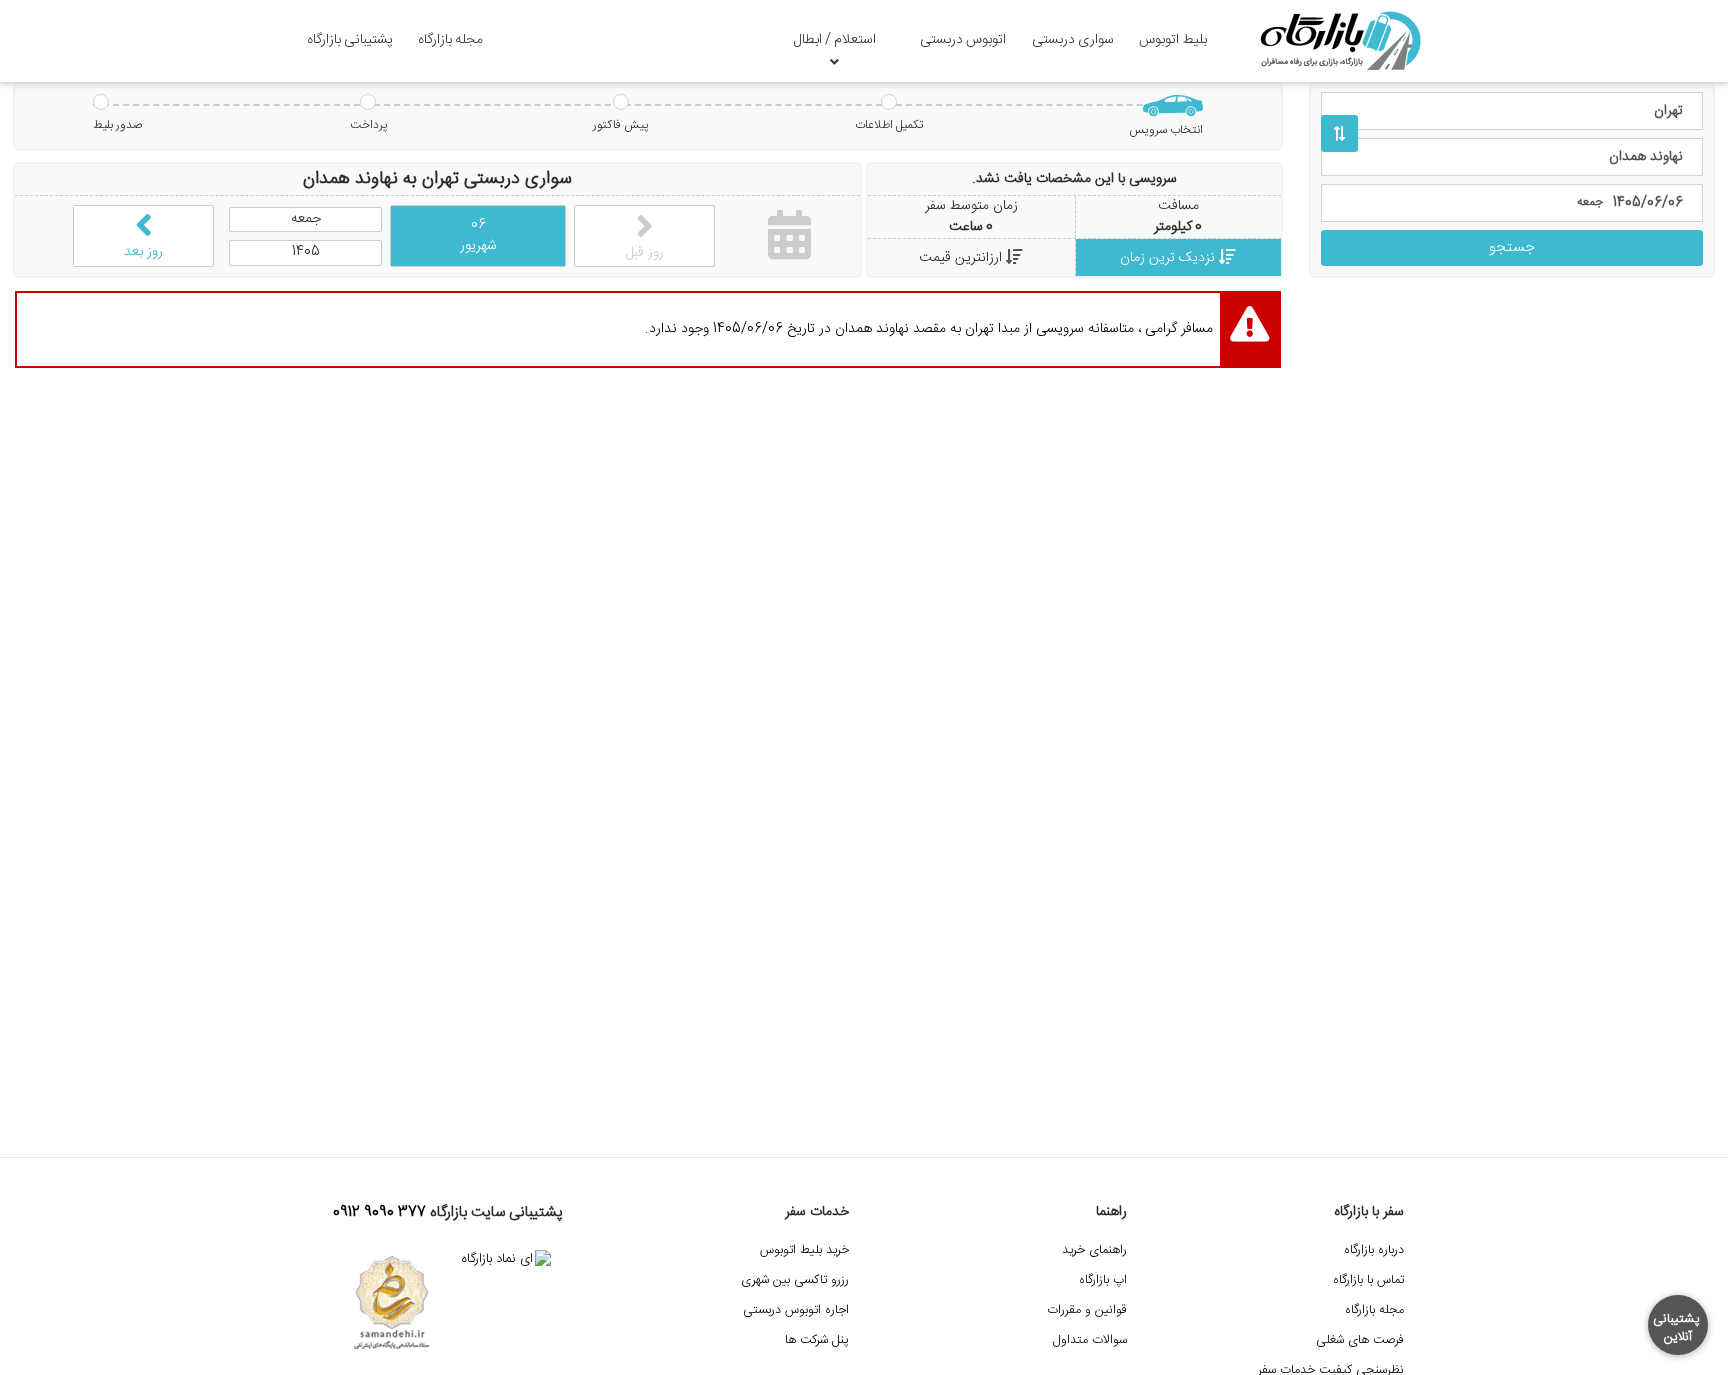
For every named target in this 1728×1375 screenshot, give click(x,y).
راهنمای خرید (1094, 1250)
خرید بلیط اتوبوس (804, 1250)
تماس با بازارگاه (1368, 1280)
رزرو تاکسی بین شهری (795, 1280)
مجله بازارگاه (450, 40)
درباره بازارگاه (1374, 1250)
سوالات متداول (1090, 1340)
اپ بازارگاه (1103, 1280)
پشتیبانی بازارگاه (350, 40)
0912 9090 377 (379, 1213)
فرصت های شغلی (1360, 1340)
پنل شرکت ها (817, 1340)
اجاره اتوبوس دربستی (796, 1310)
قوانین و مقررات (1087, 1310)
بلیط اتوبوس (1173, 40)
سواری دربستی (1073, 40)
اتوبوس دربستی (963, 40)
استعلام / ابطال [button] (835, 40)
